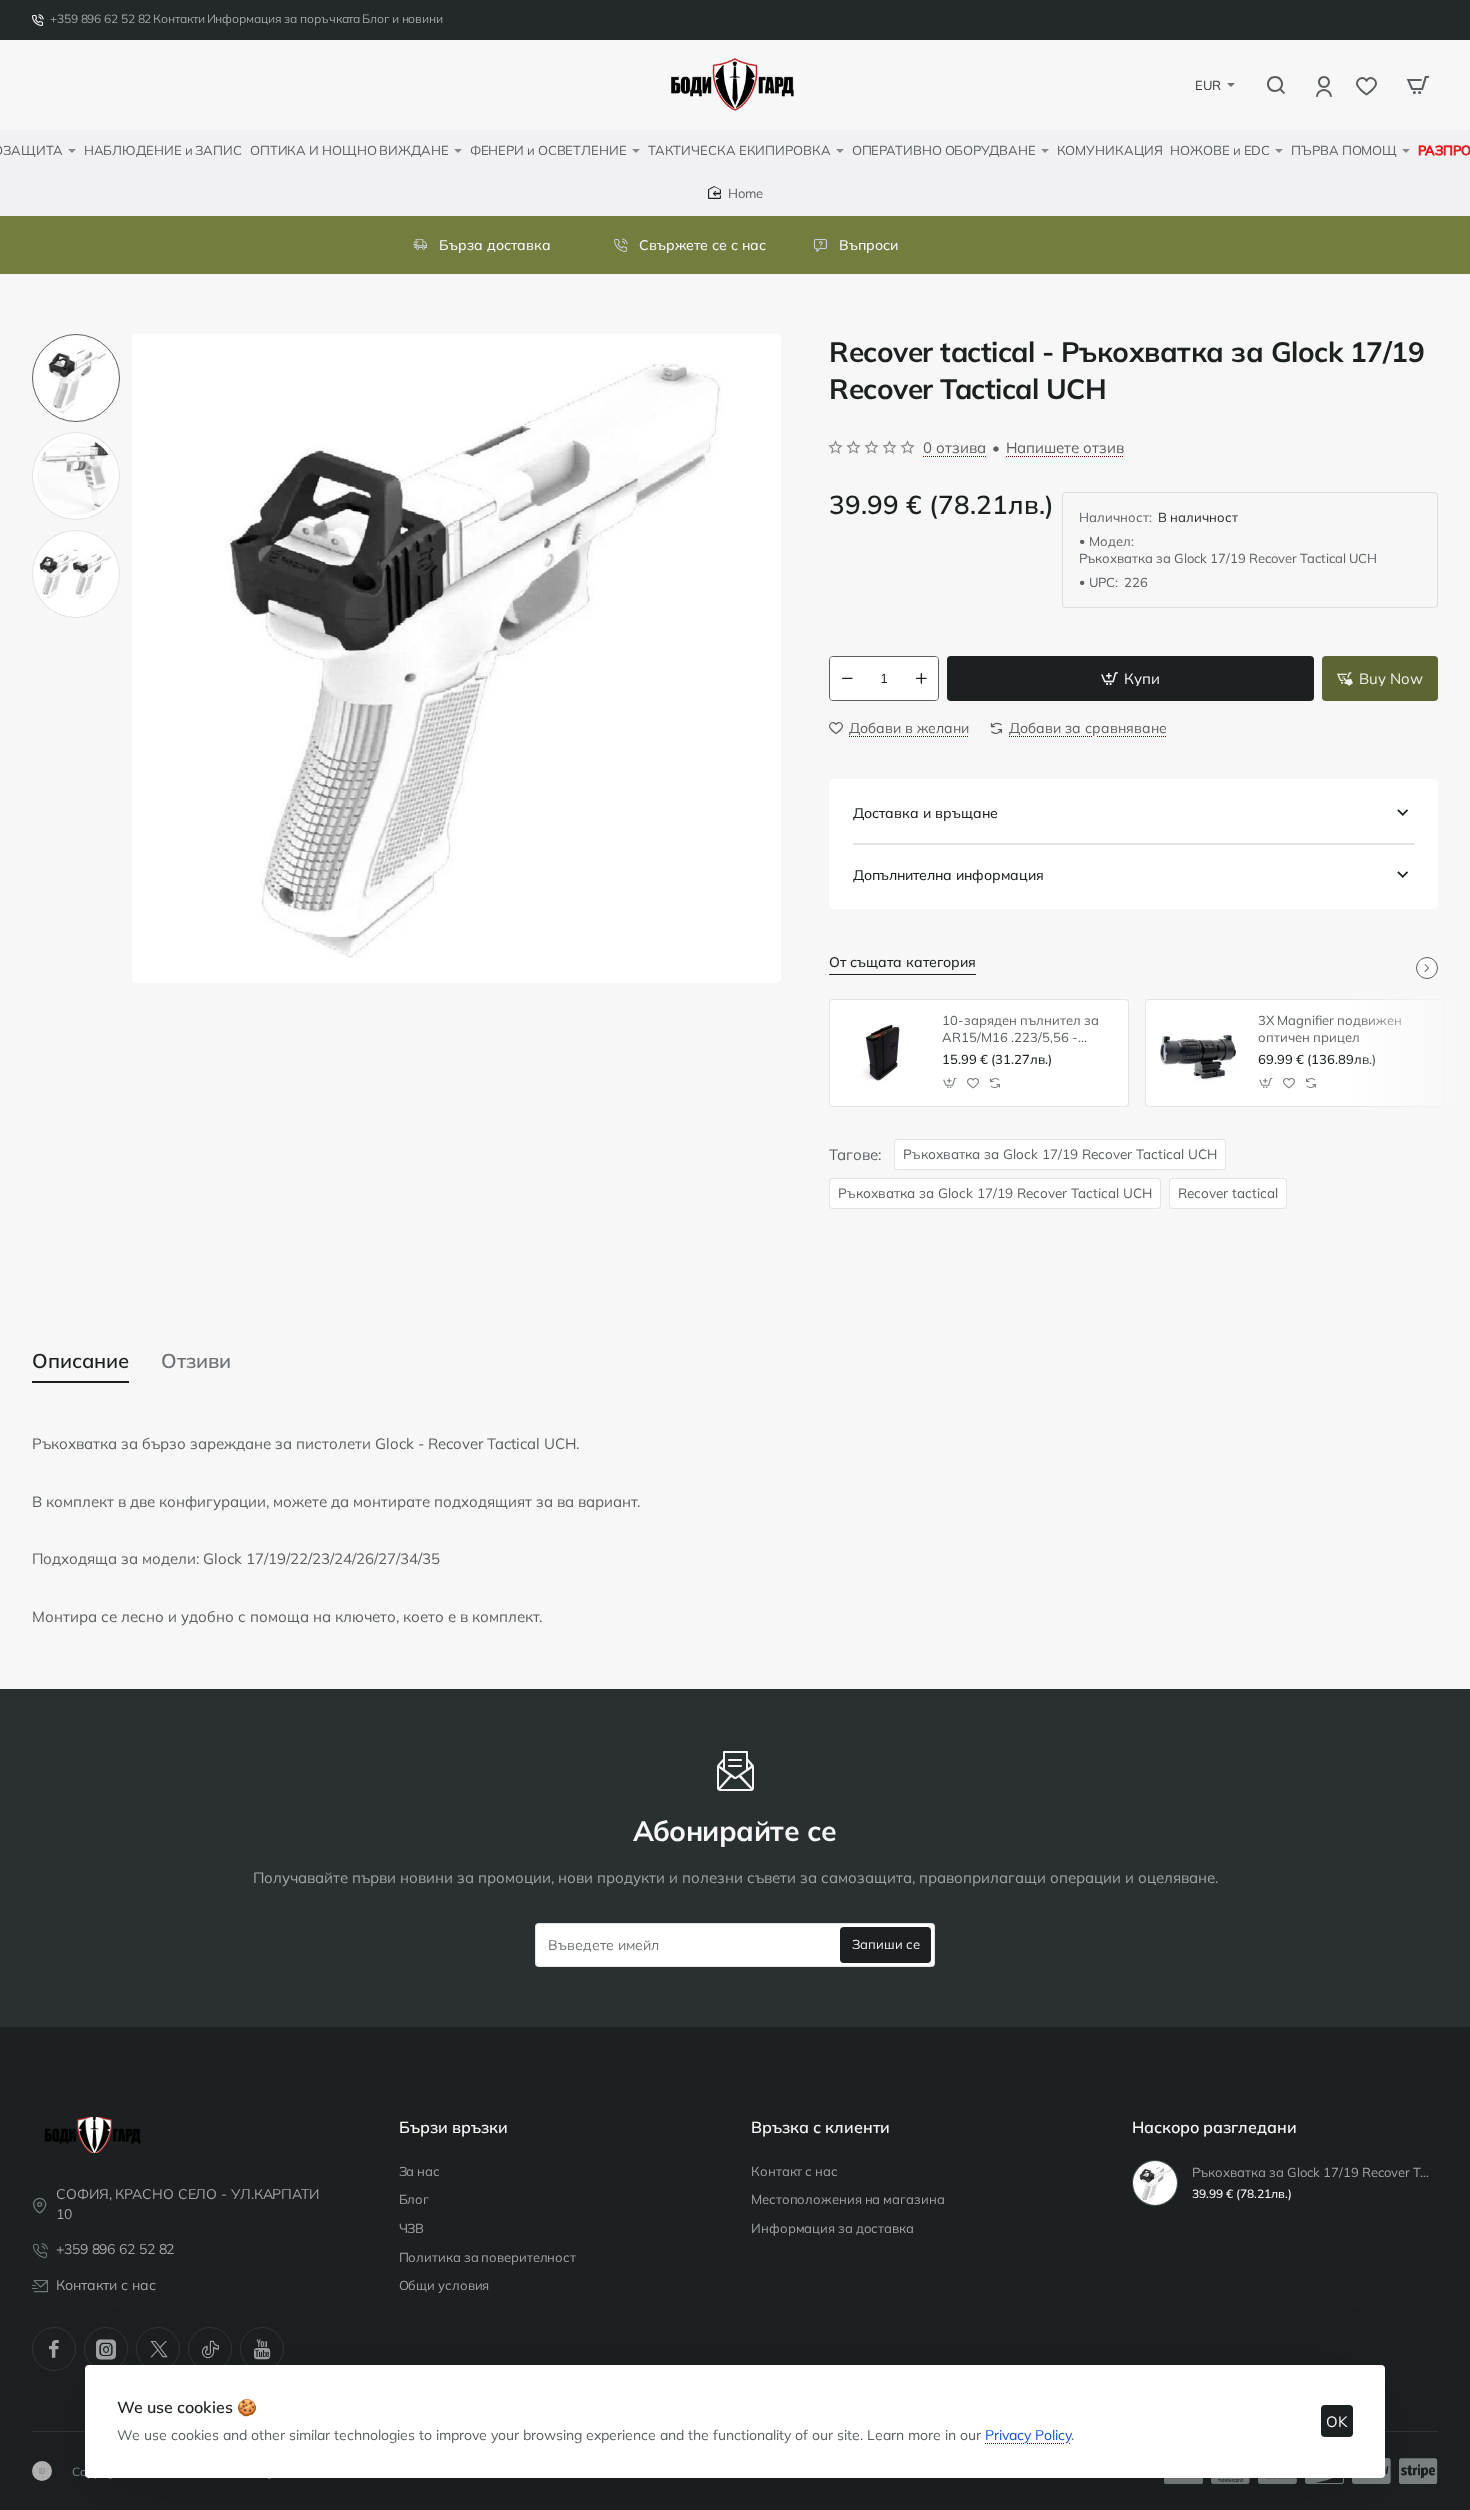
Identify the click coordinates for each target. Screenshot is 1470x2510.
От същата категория (902, 962)
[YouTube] (262, 2349)
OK (1337, 2421)
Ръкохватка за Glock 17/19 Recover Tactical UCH (1060, 1153)
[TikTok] (210, 2349)
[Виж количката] (1418, 85)
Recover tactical (1228, 1192)
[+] (922, 678)
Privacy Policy (1028, 2435)
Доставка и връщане (925, 813)
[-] (847, 678)
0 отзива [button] (954, 447)
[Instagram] (106, 2349)
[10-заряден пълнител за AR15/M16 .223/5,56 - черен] (883, 1053)
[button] (76, 342)
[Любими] (1368, 85)
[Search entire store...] (1276, 85)
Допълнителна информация (948, 875)
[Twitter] (158, 2349)
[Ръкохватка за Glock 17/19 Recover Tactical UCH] (1155, 2183)
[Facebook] (54, 2349)
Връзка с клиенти (820, 2127)
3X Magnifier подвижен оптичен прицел (1330, 1028)
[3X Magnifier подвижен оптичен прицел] (1199, 1053)
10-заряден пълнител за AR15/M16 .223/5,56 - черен (1020, 1029)
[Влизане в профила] (1325, 85)
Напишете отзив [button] (1065, 447)
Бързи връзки (453, 2127)
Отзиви (196, 1360)
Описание (80, 1360)
